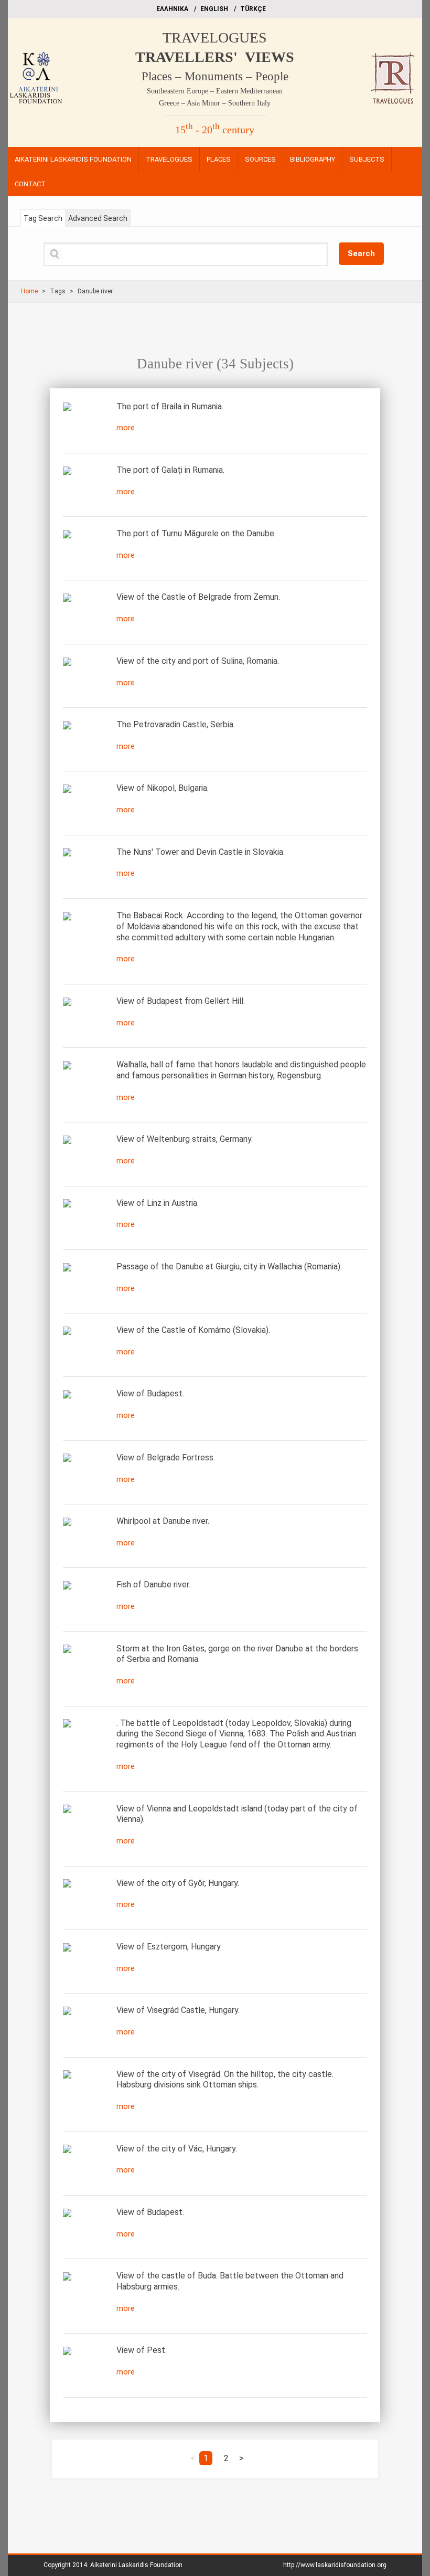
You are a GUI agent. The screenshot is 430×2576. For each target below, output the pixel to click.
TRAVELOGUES (215, 38)
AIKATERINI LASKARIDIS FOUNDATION (73, 159)
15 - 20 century (215, 130)
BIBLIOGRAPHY (313, 159)
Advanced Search (98, 218)
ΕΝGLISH (214, 9)
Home (29, 291)
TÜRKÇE (253, 9)
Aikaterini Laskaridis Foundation (136, 2565)
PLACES (219, 159)
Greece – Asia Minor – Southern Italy (215, 103)
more (126, 428)
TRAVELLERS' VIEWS (215, 57)
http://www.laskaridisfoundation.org (335, 2565)
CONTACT (30, 184)
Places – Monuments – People (215, 76)
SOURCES (260, 159)
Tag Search (43, 218)
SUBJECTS (367, 159)
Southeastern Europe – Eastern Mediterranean (215, 91)
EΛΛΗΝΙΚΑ (172, 9)
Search (361, 253)
